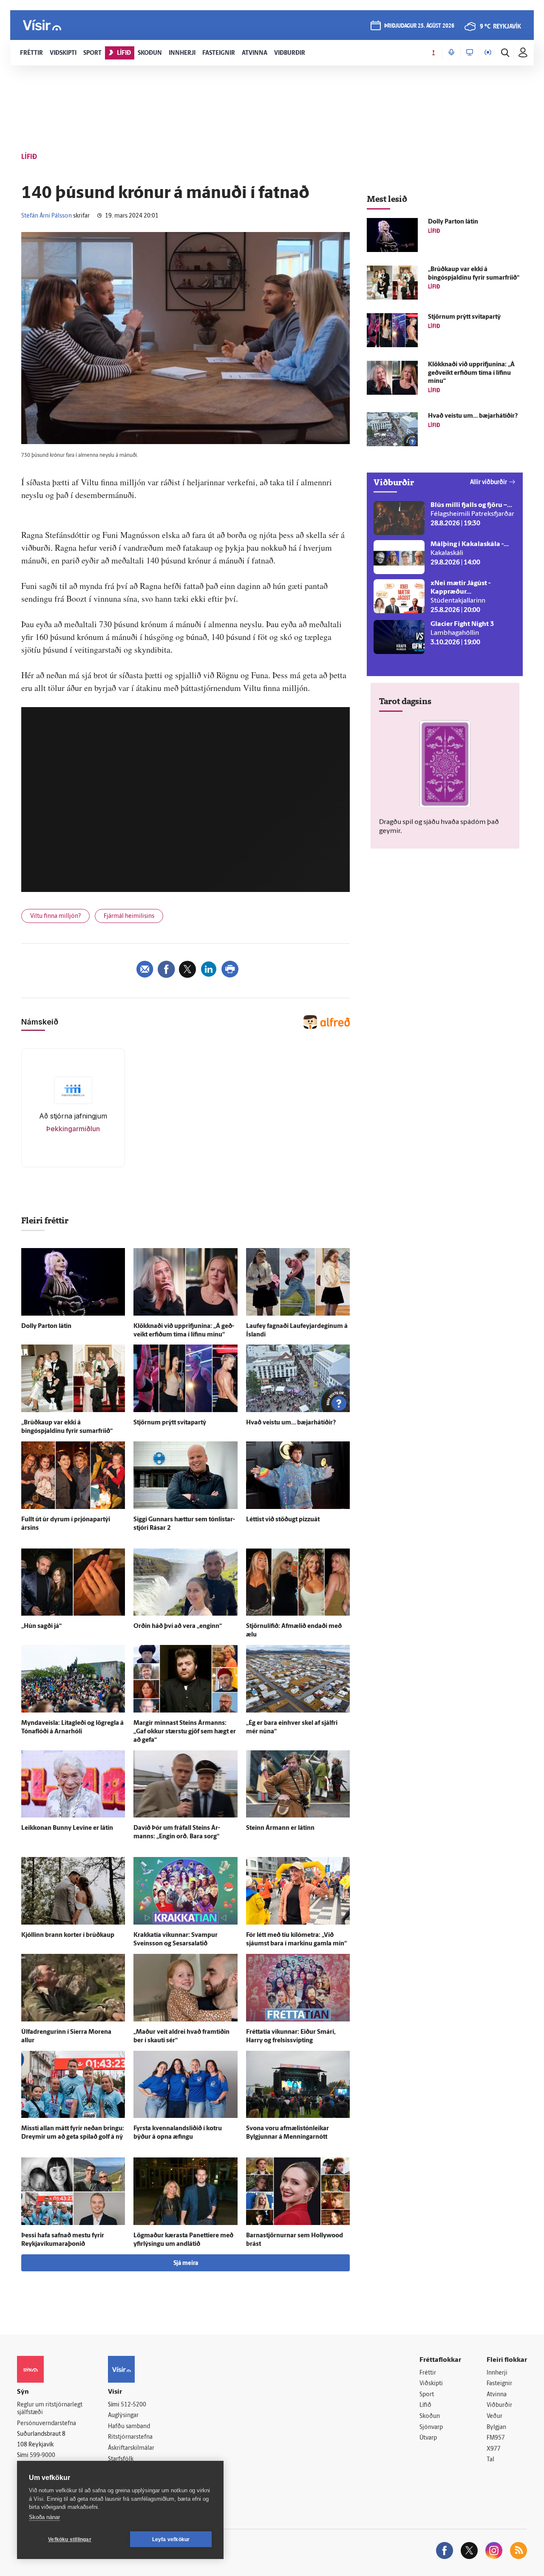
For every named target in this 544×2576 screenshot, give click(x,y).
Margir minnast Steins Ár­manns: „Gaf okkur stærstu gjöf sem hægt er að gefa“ (185, 1732)
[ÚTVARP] (488, 53)
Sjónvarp (431, 2427)
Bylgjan (496, 2427)
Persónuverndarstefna (47, 2424)
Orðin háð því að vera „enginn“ (178, 1626)
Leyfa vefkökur (171, 2539)
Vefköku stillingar (70, 2539)
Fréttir (428, 2373)
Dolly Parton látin (46, 1326)
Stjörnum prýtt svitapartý (170, 1423)
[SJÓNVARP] (470, 53)
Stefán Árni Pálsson (47, 216)
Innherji (497, 2373)
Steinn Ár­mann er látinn (280, 1828)
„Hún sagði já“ (41, 1626)
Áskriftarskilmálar (131, 2448)
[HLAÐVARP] (451, 53)
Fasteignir (499, 2384)
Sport (427, 2395)
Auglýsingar (123, 2416)
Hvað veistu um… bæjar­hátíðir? (291, 1423)
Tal (490, 2460)
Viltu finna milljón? (55, 916)
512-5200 (133, 2405)
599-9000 (42, 2456)
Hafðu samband (129, 2427)
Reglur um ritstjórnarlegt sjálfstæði (50, 2409)
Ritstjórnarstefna (130, 2437)
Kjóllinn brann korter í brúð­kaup (68, 1935)
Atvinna (497, 2395)
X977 (494, 2449)
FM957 (496, 2438)
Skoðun (430, 2416)
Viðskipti (431, 2384)
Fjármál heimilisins (129, 916)
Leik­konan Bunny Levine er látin (67, 1828)
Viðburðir (499, 2405)
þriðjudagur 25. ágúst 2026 (419, 26)
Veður (494, 2416)
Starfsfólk (121, 2459)
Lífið (425, 2405)
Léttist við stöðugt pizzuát (283, 1520)
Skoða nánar (44, 2517)
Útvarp (428, 2438)
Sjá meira (186, 2263)
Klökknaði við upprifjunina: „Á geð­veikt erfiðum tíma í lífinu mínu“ (471, 373)
